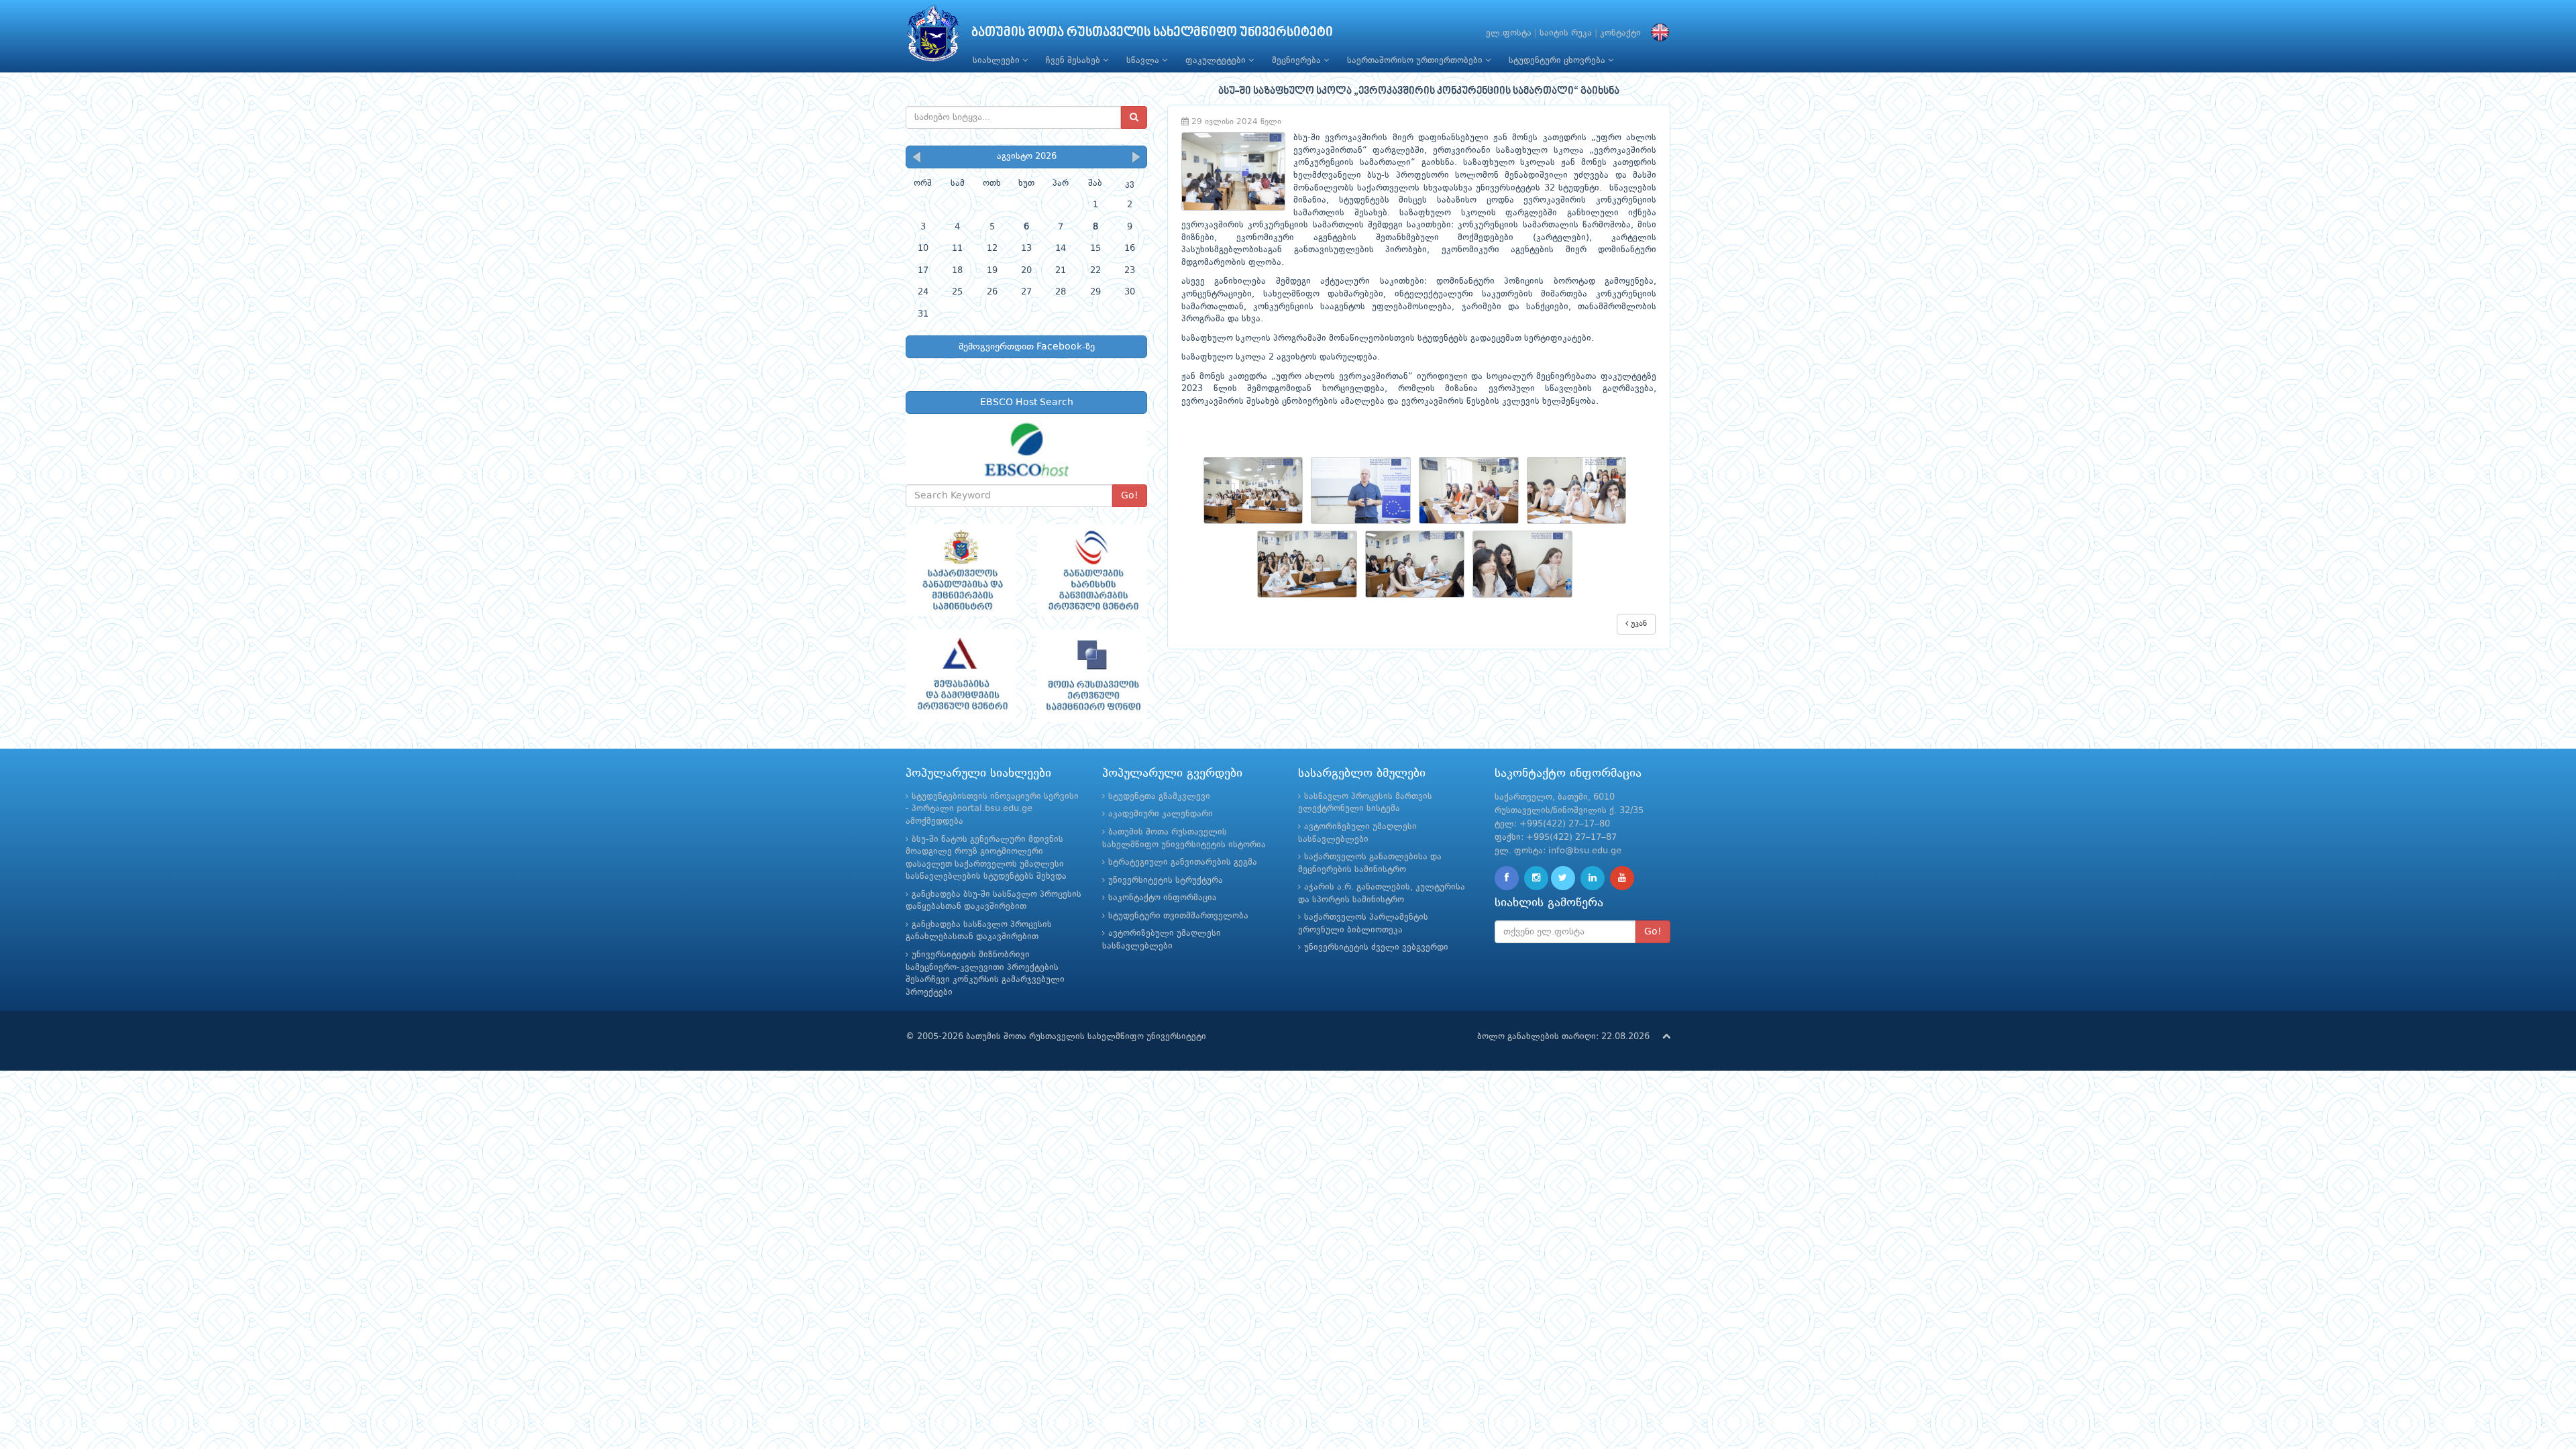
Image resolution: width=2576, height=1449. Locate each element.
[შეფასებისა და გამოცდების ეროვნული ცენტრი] (961, 676)
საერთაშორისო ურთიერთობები (1416, 61)
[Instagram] (1536, 878)
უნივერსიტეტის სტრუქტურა (1166, 880)
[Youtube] (1622, 878)
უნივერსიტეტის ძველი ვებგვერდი (1376, 948)
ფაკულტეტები (1217, 61)
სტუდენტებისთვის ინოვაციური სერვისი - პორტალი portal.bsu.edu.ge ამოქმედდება (992, 809)
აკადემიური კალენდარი (1161, 814)
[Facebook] (1507, 878)
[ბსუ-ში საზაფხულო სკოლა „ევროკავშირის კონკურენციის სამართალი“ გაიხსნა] (1257, 490)
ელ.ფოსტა (1509, 33)
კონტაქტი (1620, 33)
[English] (1657, 33)
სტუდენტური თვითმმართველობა (1178, 916)
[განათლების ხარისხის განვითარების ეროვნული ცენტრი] (1092, 570)
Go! (1130, 496)
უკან (1638, 624)
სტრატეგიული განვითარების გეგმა (1183, 862)
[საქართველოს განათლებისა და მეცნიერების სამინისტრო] (961, 570)
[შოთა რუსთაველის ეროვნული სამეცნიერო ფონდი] (1092, 676)
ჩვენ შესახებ (1074, 61)
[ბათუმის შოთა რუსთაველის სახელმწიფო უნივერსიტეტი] (933, 37)
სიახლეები (998, 61)
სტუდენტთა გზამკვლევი (1159, 797)
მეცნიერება (1298, 61)
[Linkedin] (1593, 878)
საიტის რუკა (1566, 33)
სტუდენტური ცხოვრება (1558, 61)
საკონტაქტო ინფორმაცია (1163, 898)
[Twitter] (1563, 878)
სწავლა (1144, 61)
